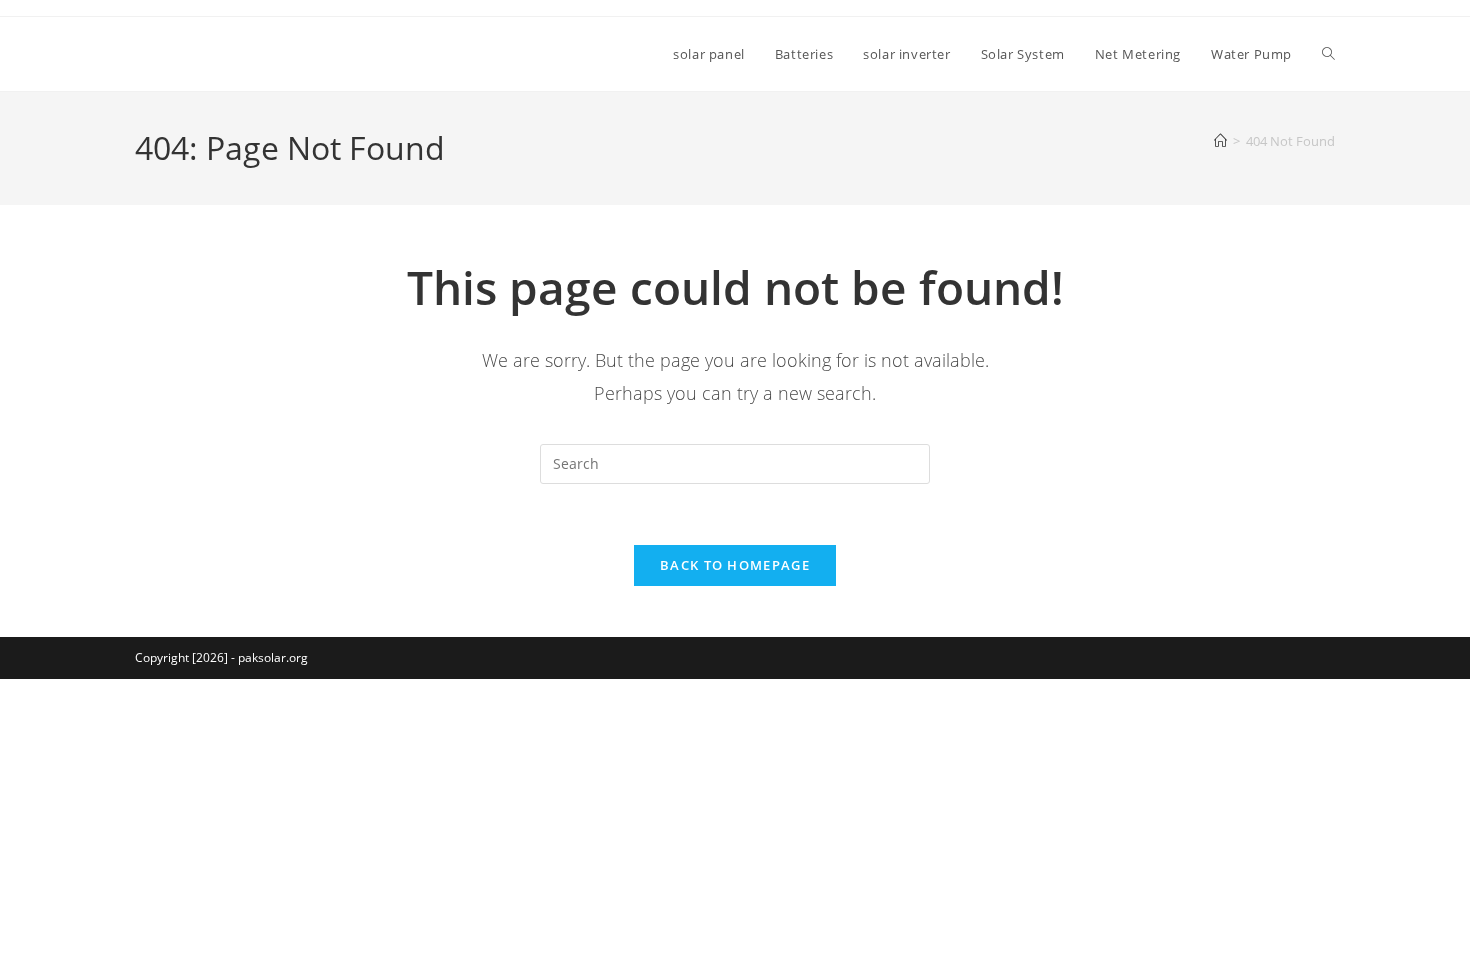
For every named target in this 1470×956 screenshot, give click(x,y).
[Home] (1220, 141)
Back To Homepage (735, 565)
